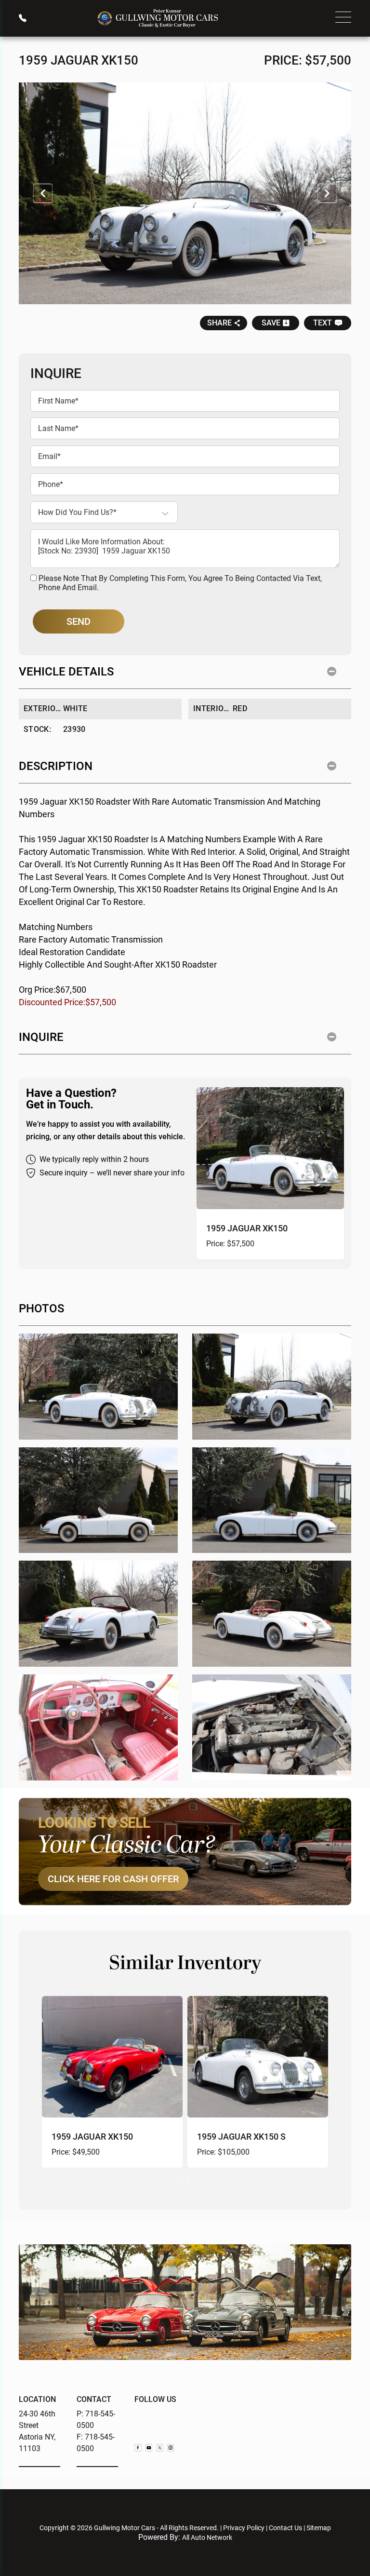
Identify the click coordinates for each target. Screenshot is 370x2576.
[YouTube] (149, 2448)
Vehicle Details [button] (66, 672)
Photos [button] (41, 1308)
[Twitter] (160, 2448)
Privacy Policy (244, 2528)
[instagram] (171, 2448)
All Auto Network (207, 2537)
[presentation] (181, 2179)
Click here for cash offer (113, 1879)
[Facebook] (138, 2448)
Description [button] (56, 766)
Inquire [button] (41, 1037)
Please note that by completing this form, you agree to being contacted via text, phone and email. (180, 583)
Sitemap (319, 2528)
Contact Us (285, 2528)
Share (219, 323)
